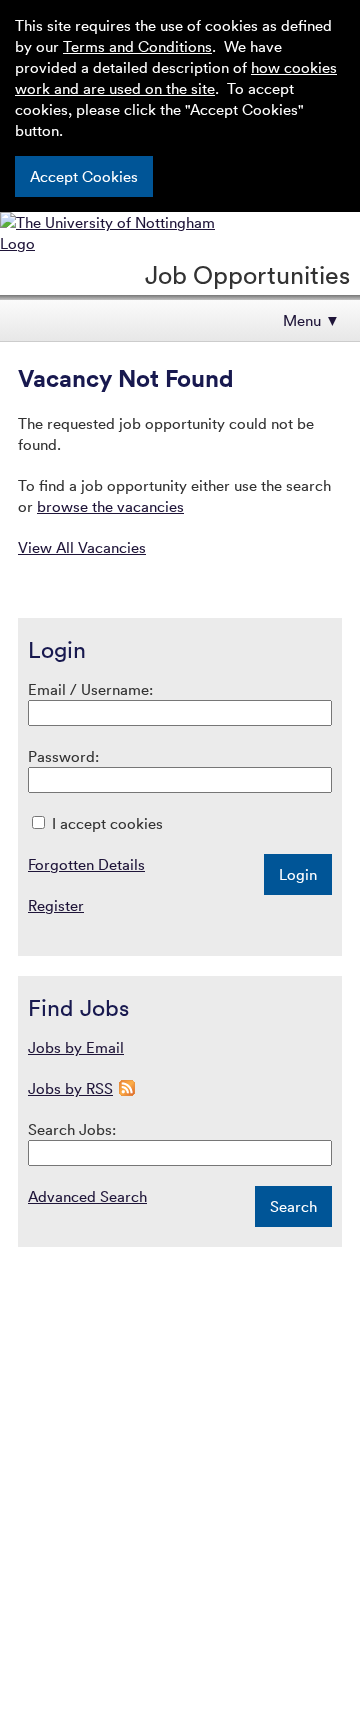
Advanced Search (87, 1196)
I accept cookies (105, 823)
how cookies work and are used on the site (176, 77)
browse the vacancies (110, 506)
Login (298, 874)
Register (56, 905)
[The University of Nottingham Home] (121, 243)
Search (293, 1206)
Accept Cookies (84, 176)
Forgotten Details (86, 864)
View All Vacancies (82, 547)
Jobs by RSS (70, 1088)
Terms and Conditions (137, 46)
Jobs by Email (76, 1047)
